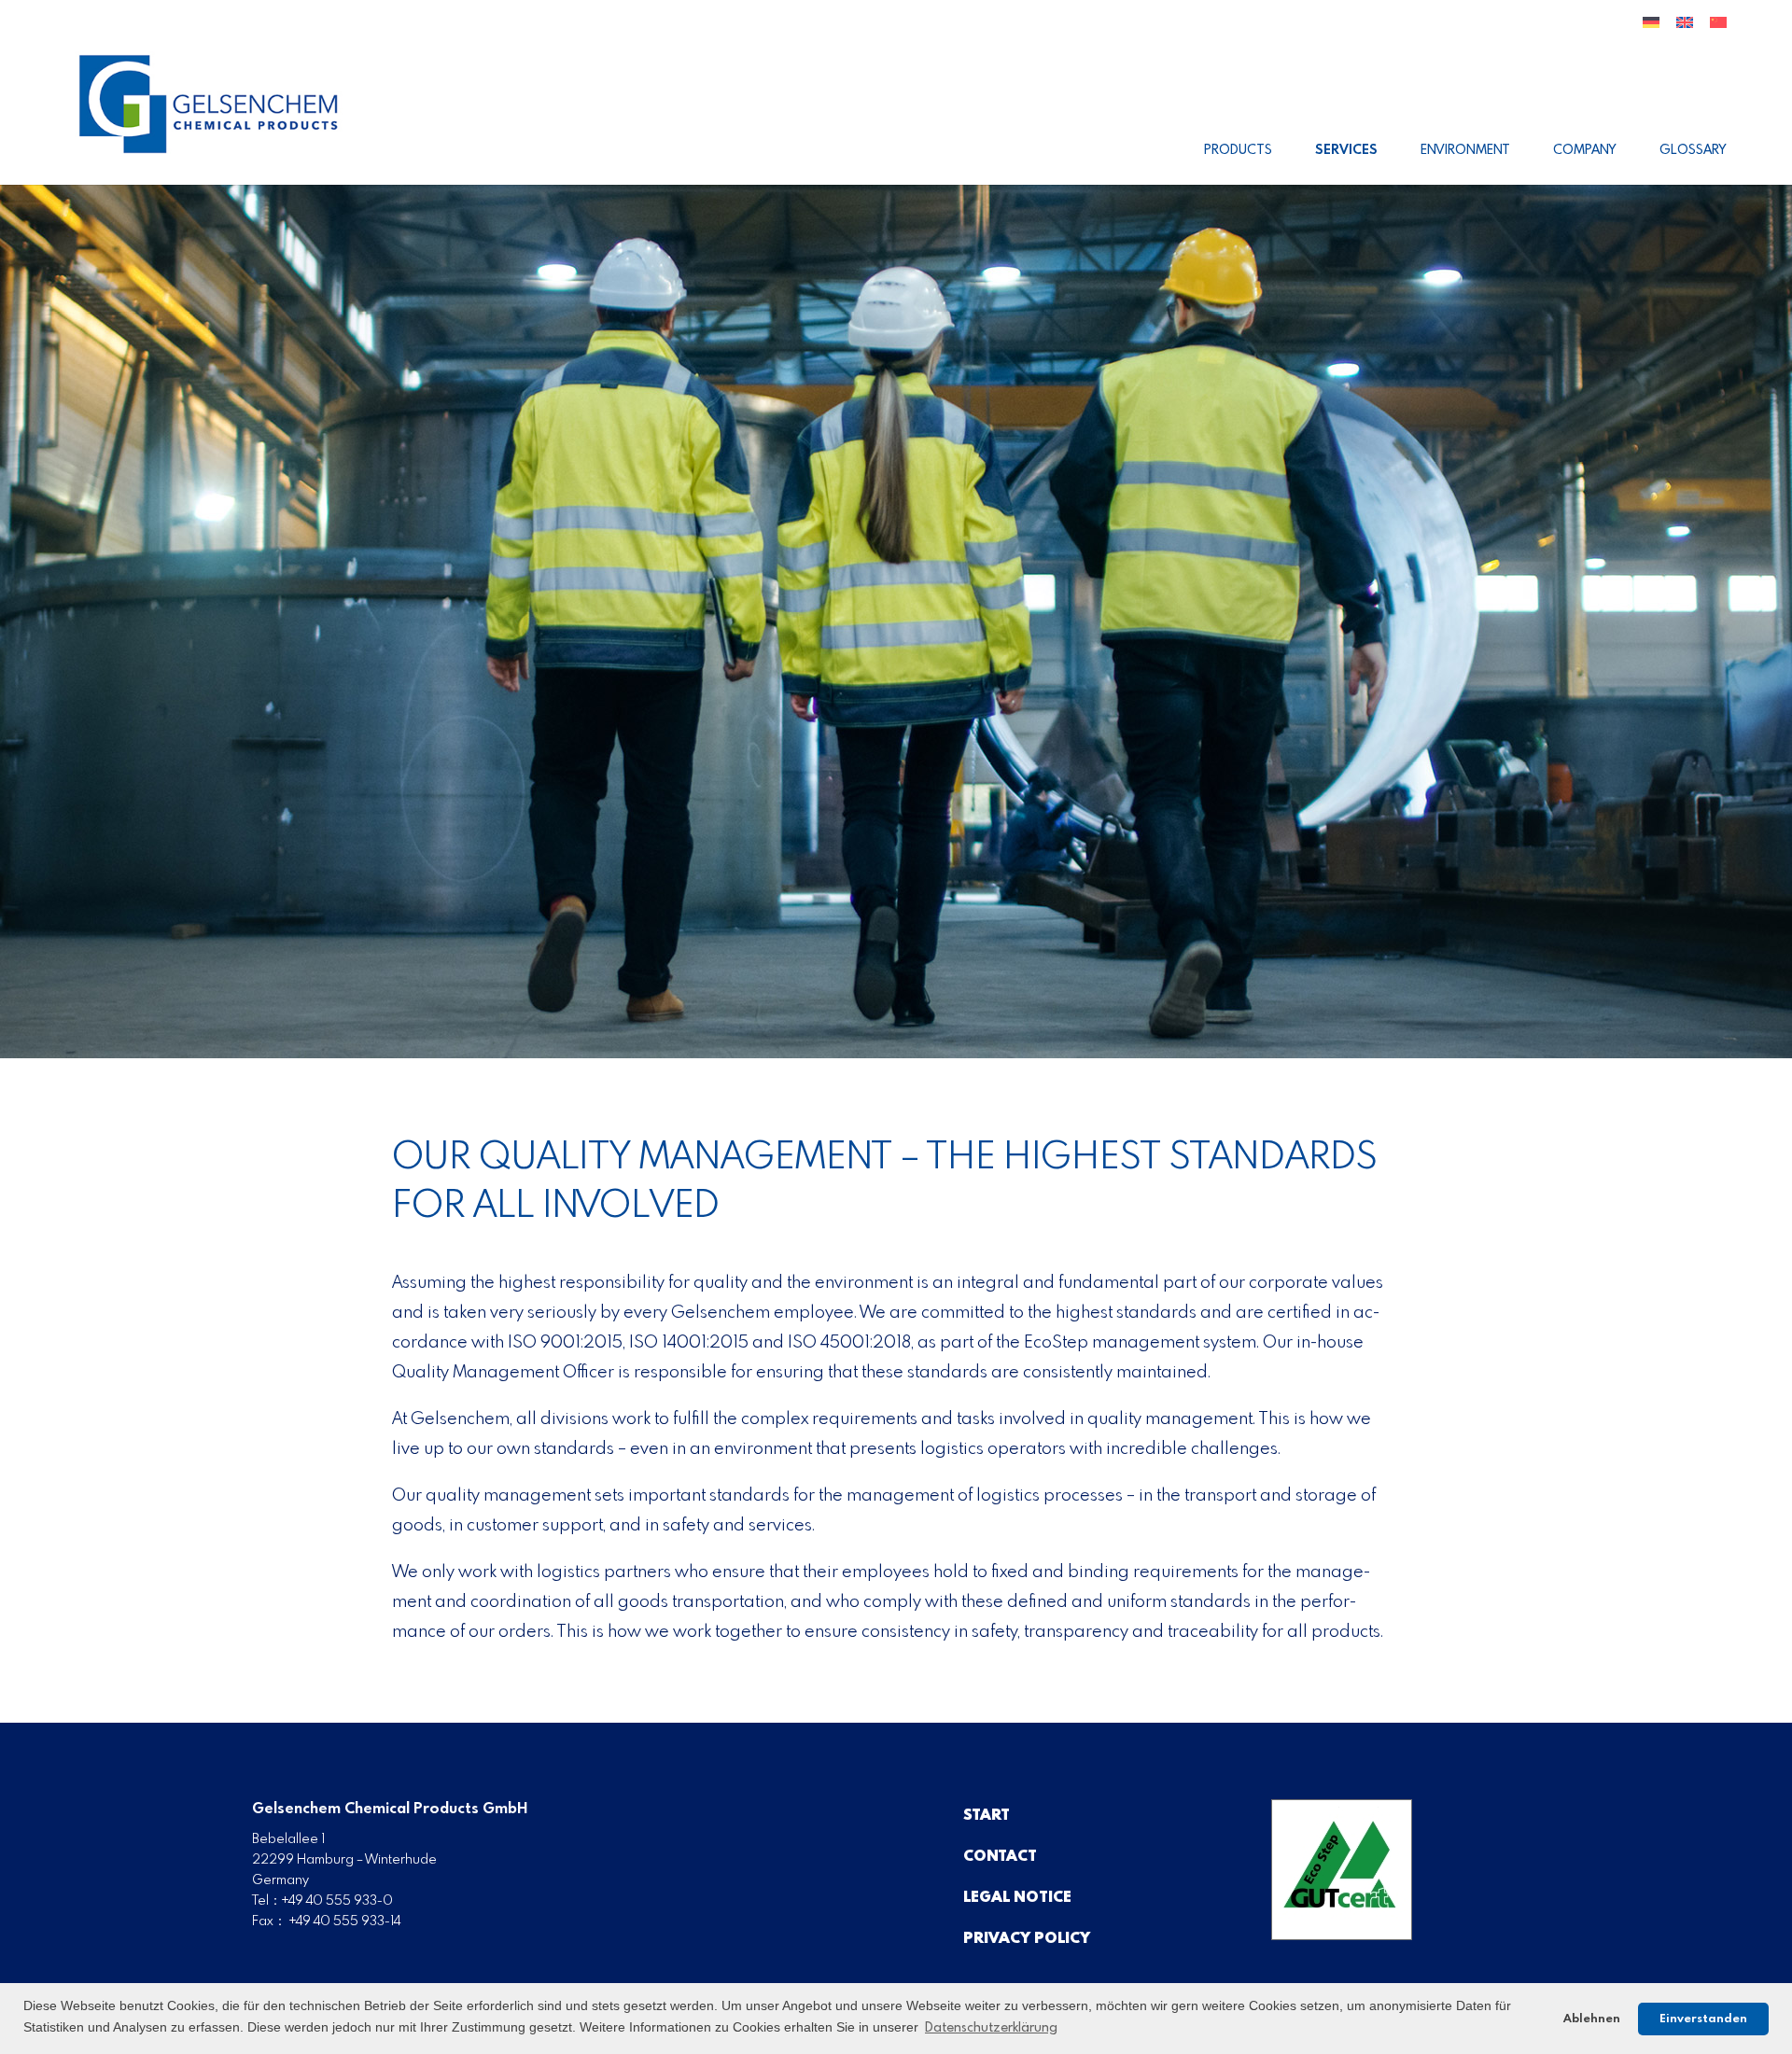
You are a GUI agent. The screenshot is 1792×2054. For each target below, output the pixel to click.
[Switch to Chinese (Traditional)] (1718, 30)
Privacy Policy (1027, 1939)
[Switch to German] (1651, 30)
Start (987, 1816)
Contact (1000, 1857)
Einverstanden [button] (1703, 2019)
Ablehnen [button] (1592, 2019)
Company (1585, 150)
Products (1238, 150)
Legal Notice (1017, 1898)
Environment (1465, 150)
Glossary (1693, 150)
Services (1346, 150)
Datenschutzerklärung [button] (991, 2028)
